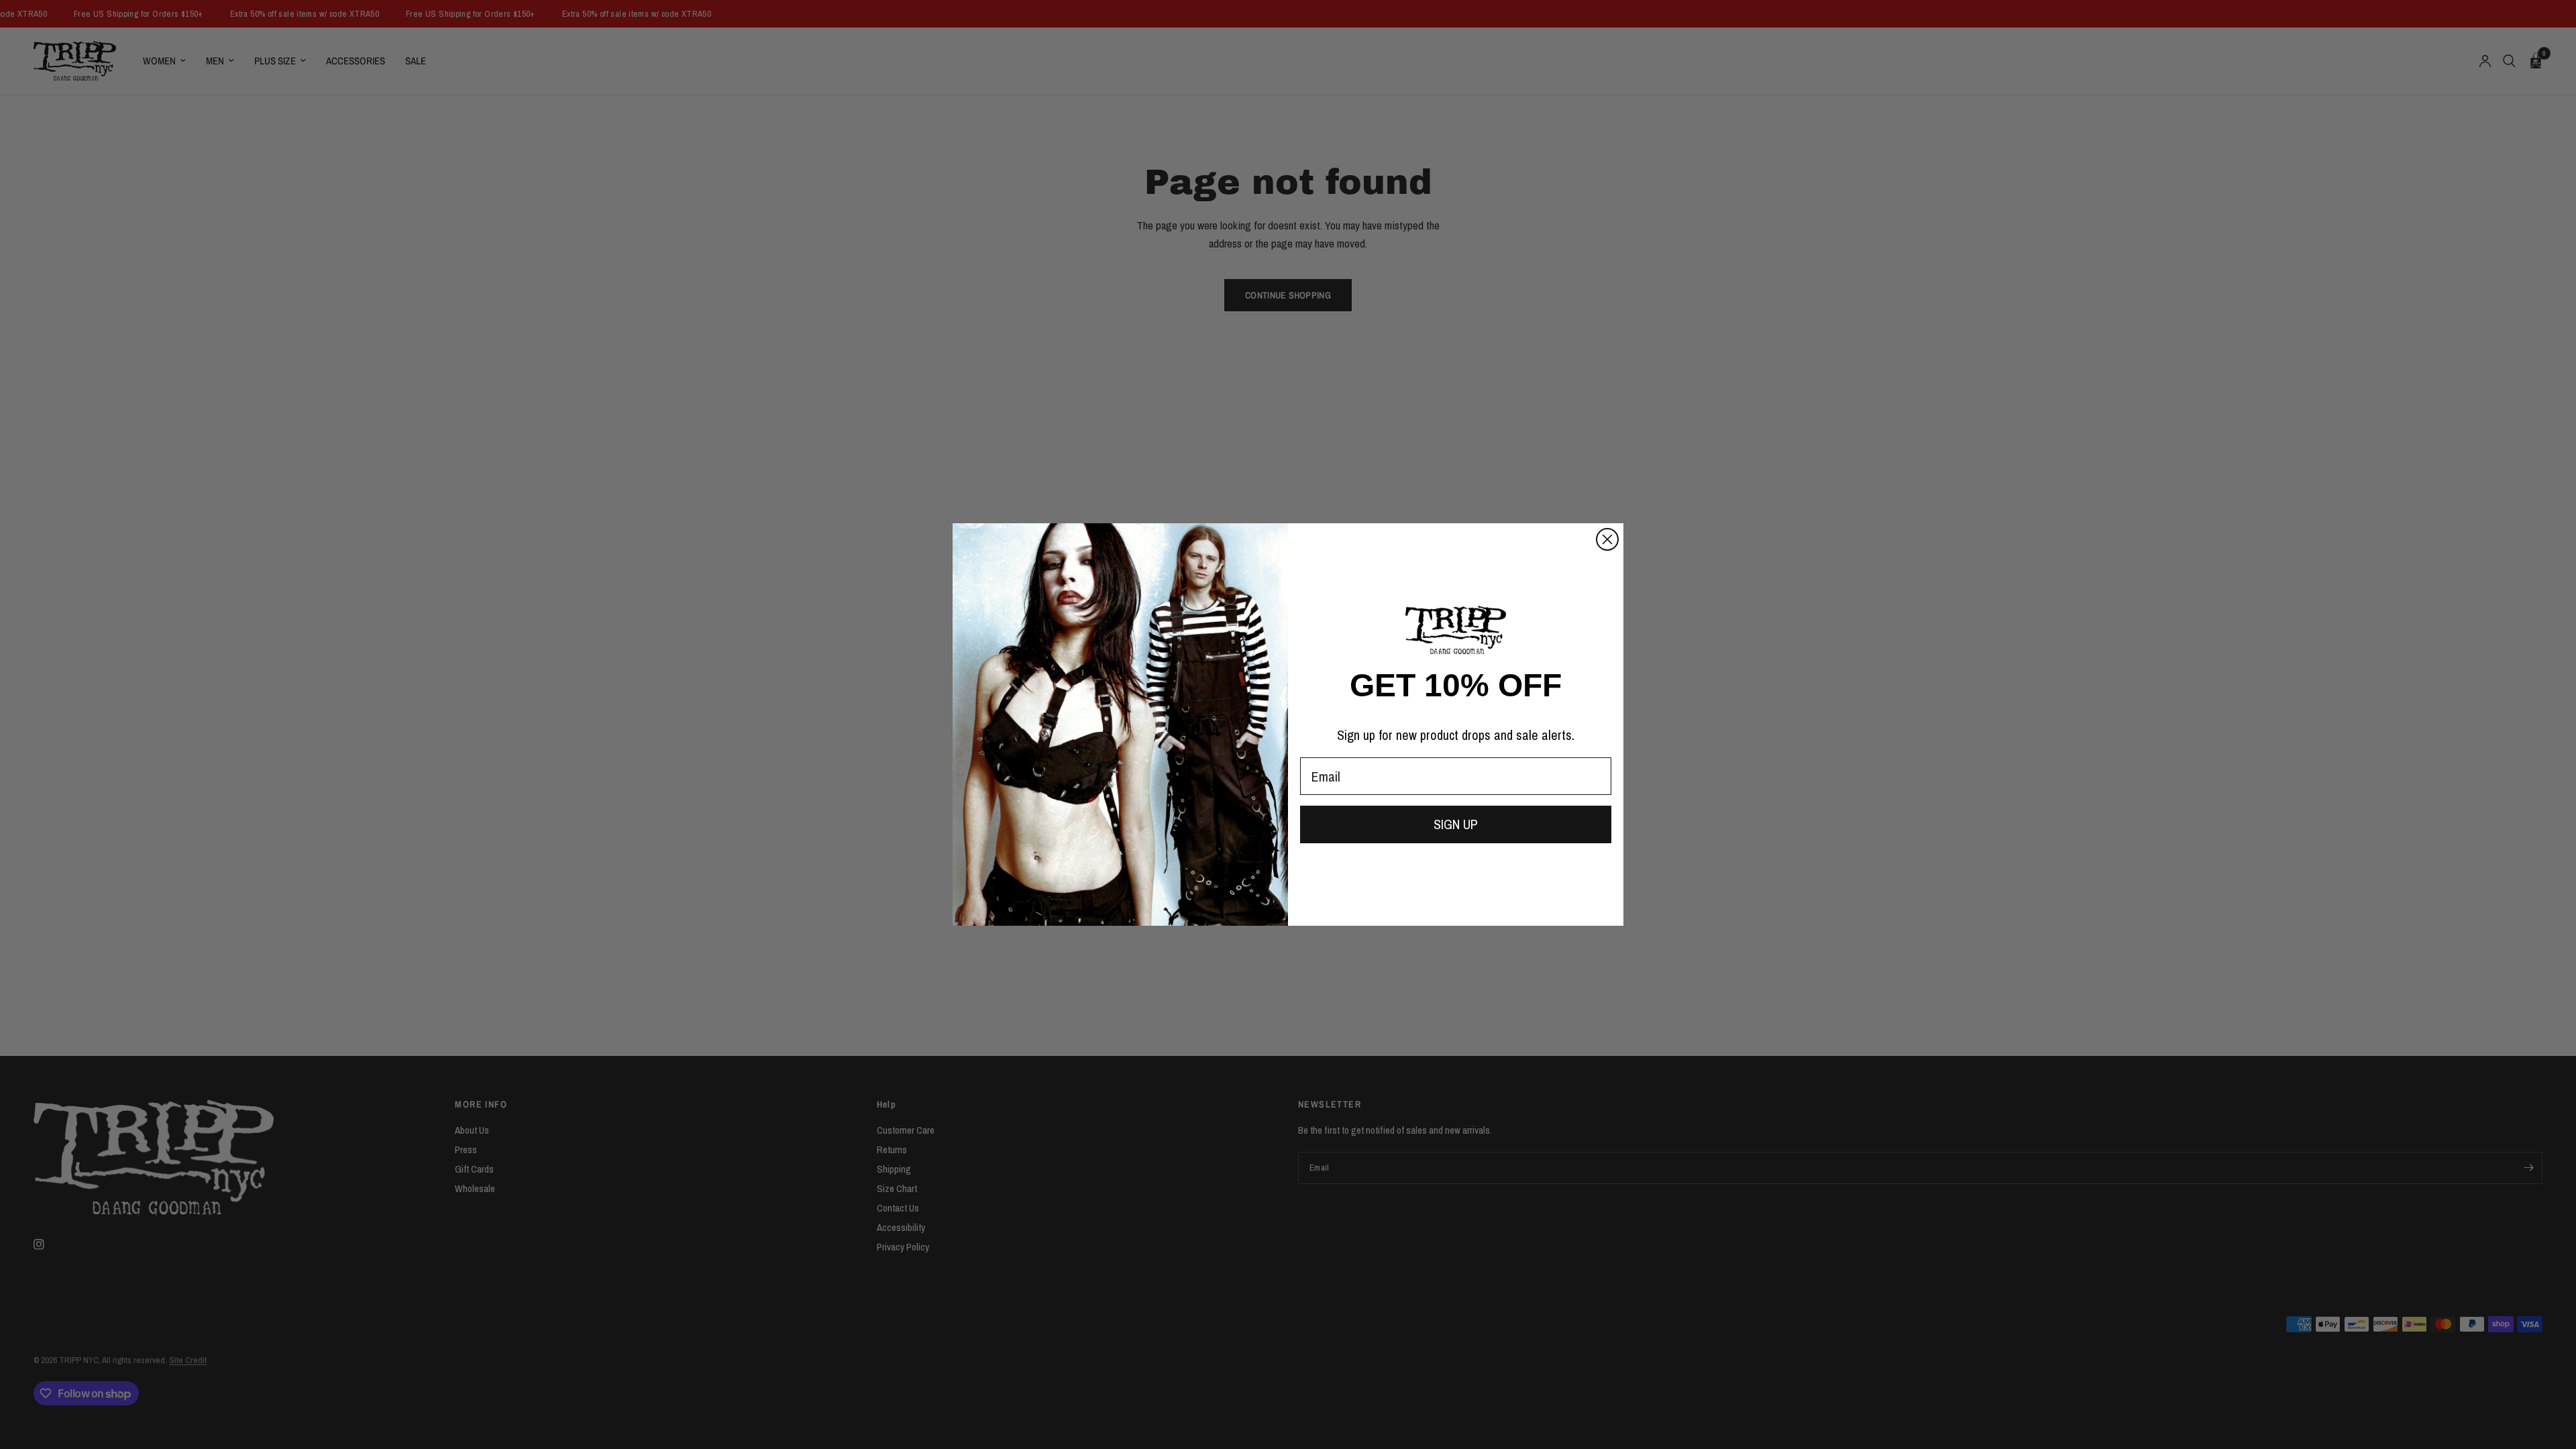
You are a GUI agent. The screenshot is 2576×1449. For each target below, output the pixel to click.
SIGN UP (1456, 824)
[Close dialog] (1607, 539)
